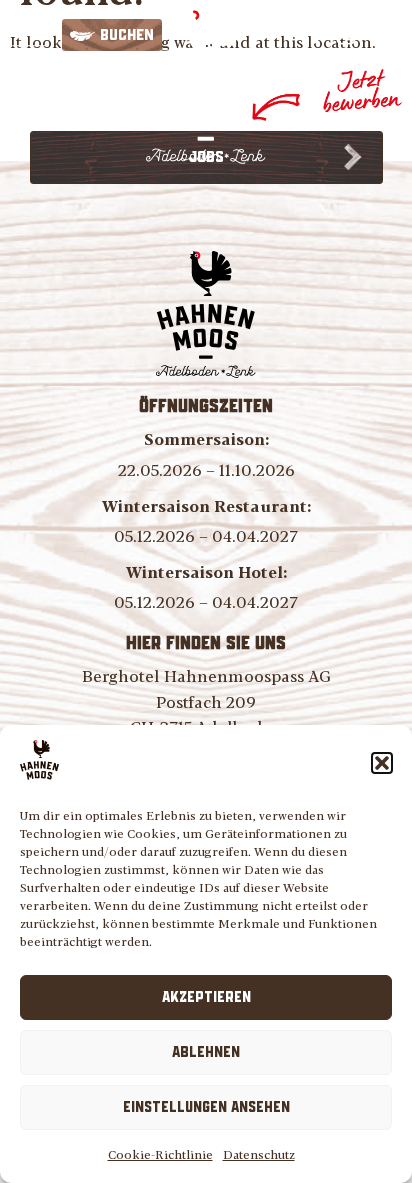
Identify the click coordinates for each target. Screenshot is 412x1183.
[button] (382, 763)
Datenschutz (259, 1154)
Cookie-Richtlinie (160, 1154)
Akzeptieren (206, 998)
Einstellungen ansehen (206, 1108)
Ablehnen (206, 1053)
